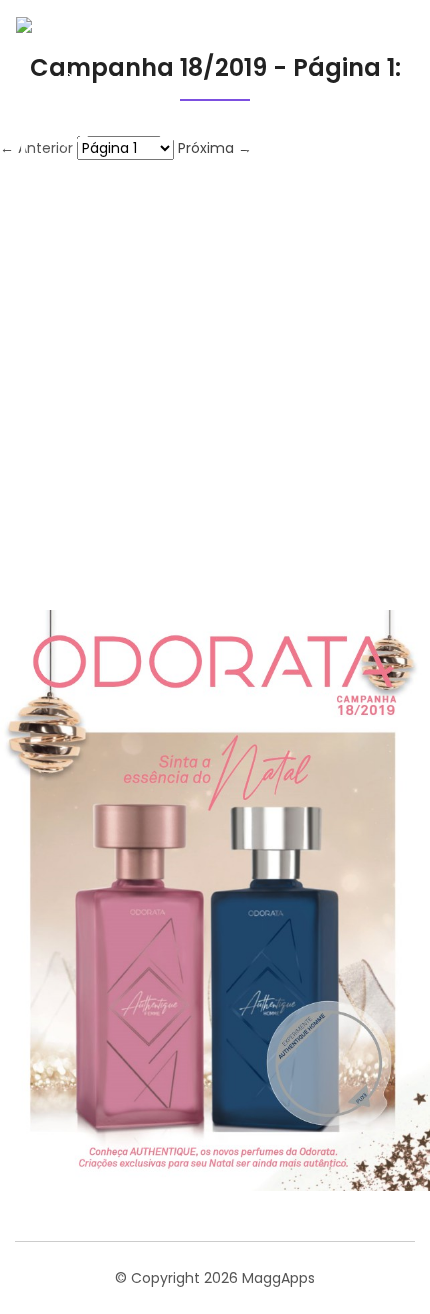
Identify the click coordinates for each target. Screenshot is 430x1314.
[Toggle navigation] (384, 97)
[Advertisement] (215, 385)
